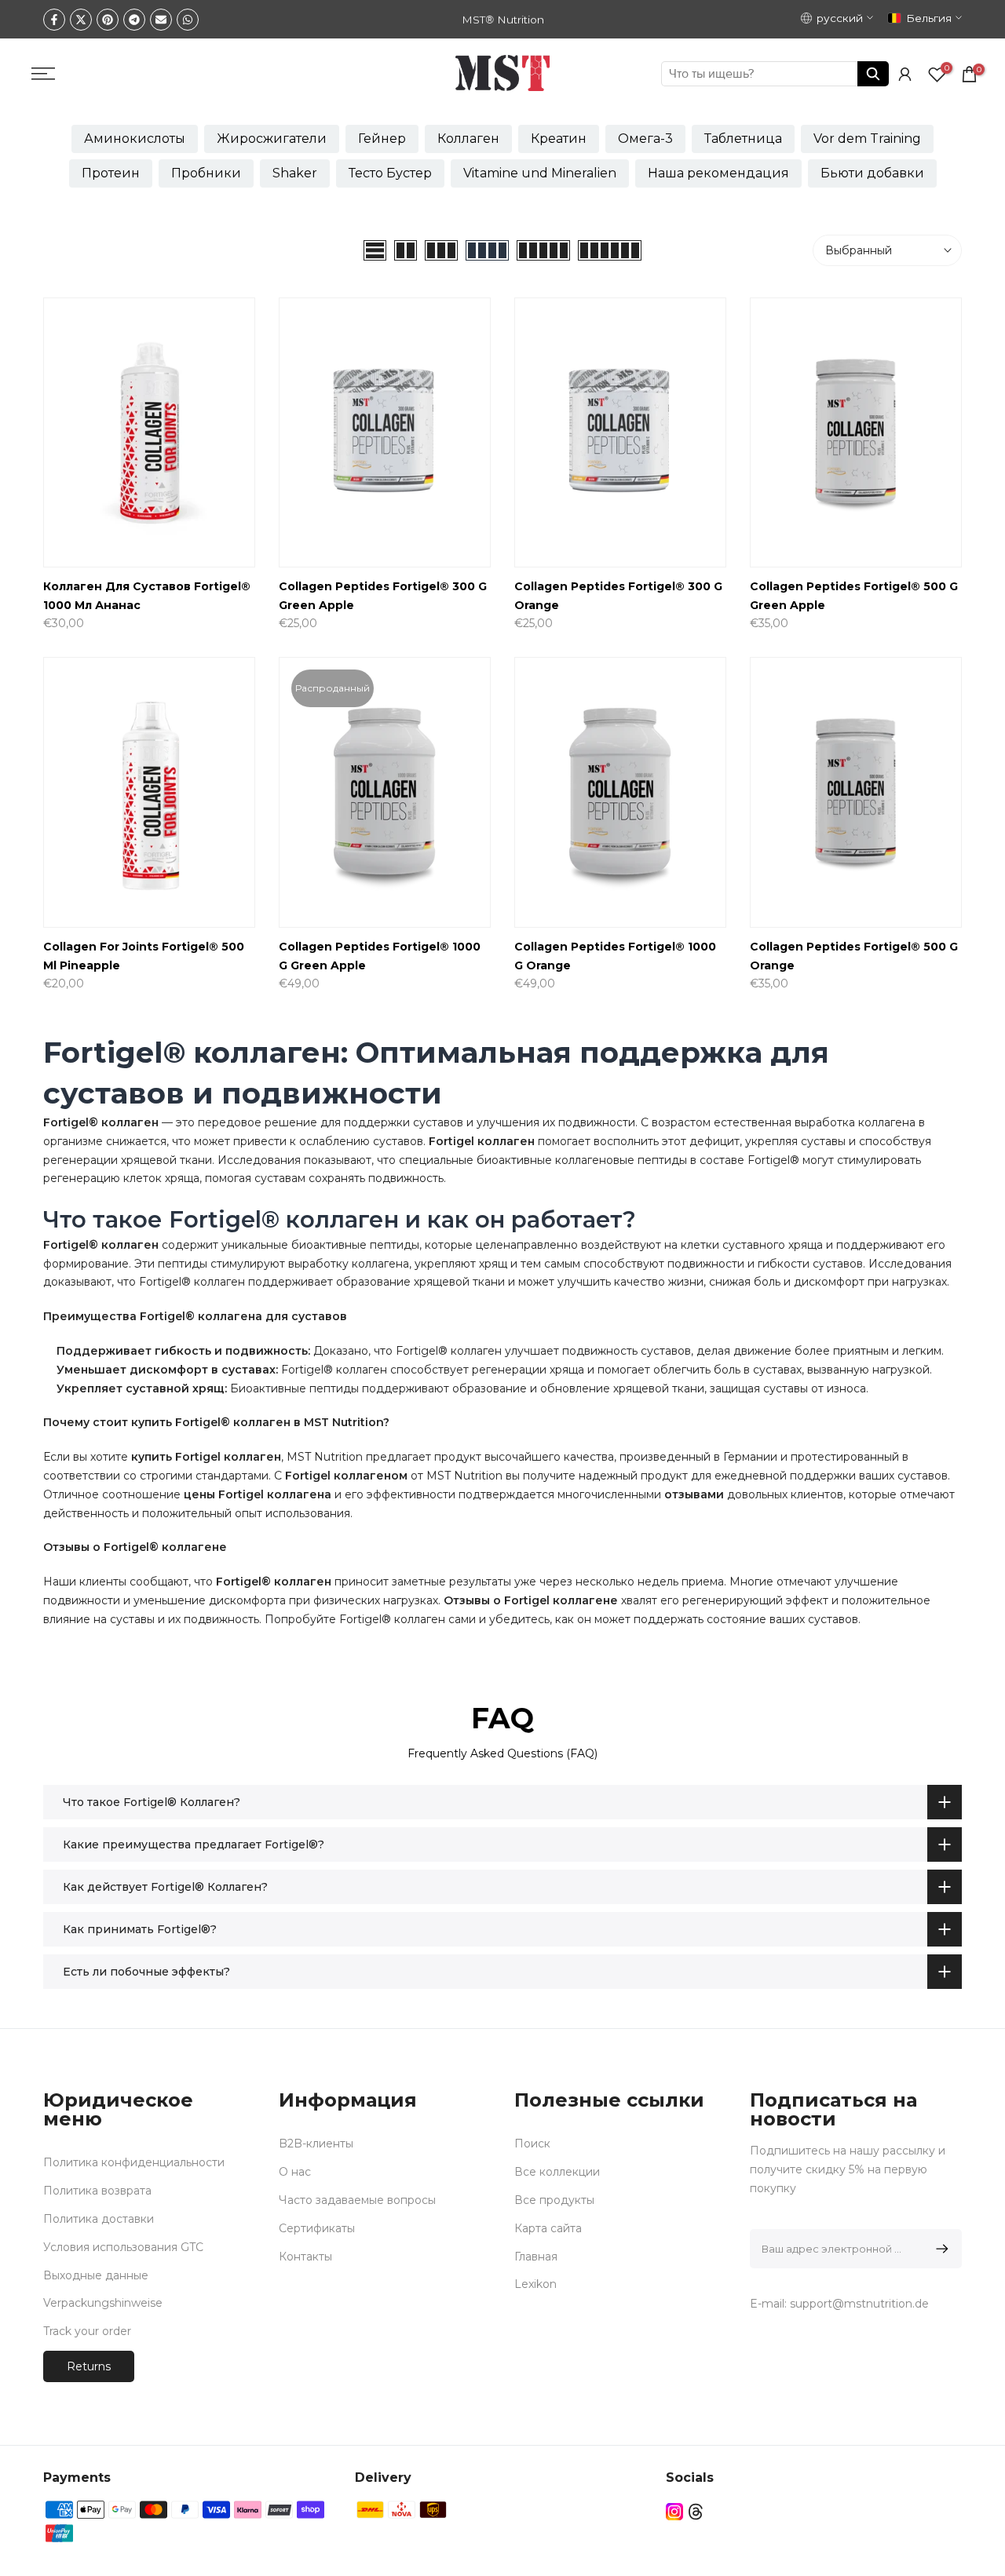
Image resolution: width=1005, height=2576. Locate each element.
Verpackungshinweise (103, 2303)
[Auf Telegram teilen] (134, 20)
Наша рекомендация (718, 173)
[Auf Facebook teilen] (54, 20)
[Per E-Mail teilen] (161, 20)
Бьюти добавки (872, 173)
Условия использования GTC (123, 2247)
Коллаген (468, 139)
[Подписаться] (939, 2249)
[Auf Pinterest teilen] (108, 20)
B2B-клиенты (316, 2144)
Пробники (206, 173)
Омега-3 (645, 139)
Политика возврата (97, 2191)
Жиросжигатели (272, 139)
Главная (536, 2257)
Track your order (87, 2331)
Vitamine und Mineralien (540, 173)
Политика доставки (99, 2219)
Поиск (532, 2144)
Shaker (295, 173)
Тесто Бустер (390, 173)
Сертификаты (317, 2228)
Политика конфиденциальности (134, 2162)
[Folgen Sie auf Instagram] (674, 2512)
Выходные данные (96, 2275)
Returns (89, 2366)
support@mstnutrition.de (859, 2304)
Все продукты (554, 2200)
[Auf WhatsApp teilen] (188, 20)
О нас (295, 2172)
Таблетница (743, 139)
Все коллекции (557, 2172)
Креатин (559, 139)
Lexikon (535, 2284)
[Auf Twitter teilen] (81, 20)
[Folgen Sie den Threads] (696, 2512)
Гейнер (382, 139)
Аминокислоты (135, 139)
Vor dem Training (867, 139)
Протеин (111, 173)
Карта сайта (548, 2228)
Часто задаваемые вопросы (357, 2200)
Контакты (305, 2257)
